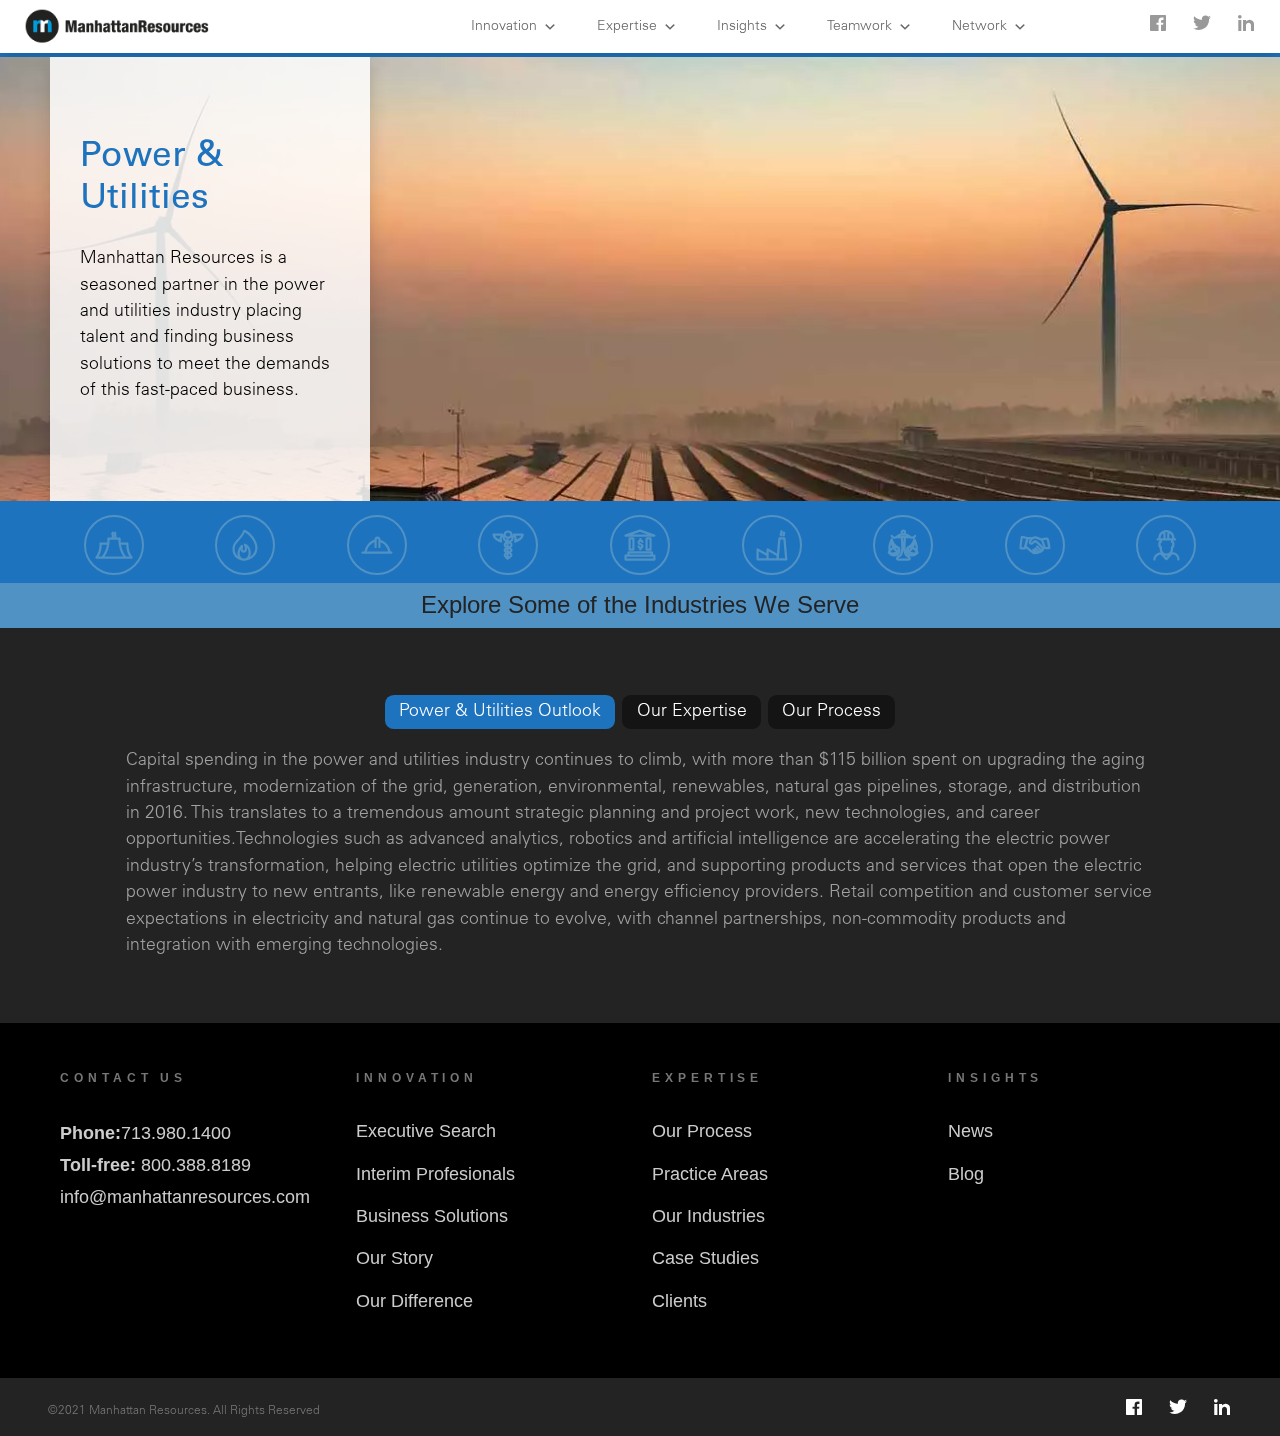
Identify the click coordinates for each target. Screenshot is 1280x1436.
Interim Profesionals (435, 1174)
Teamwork (859, 27)
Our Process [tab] (831, 712)
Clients (679, 1301)
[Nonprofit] (1035, 545)
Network (979, 27)
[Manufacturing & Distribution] (377, 545)
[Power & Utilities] (114, 545)
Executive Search (426, 1131)
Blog (966, 1174)
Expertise (627, 27)
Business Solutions (432, 1216)
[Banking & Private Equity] (640, 545)
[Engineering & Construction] (1166, 545)
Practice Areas (710, 1174)
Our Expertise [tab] (692, 712)
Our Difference (414, 1301)
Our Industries (708, 1216)
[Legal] (903, 545)
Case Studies (705, 1258)
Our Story (394, 1258)
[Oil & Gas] (245, 545)
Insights (742, 27)
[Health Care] (508, 545)
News (970, 1131)
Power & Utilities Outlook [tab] (500, 712)
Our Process (702, 1131)
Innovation (504, 27)
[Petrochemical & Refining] (772, 545)
